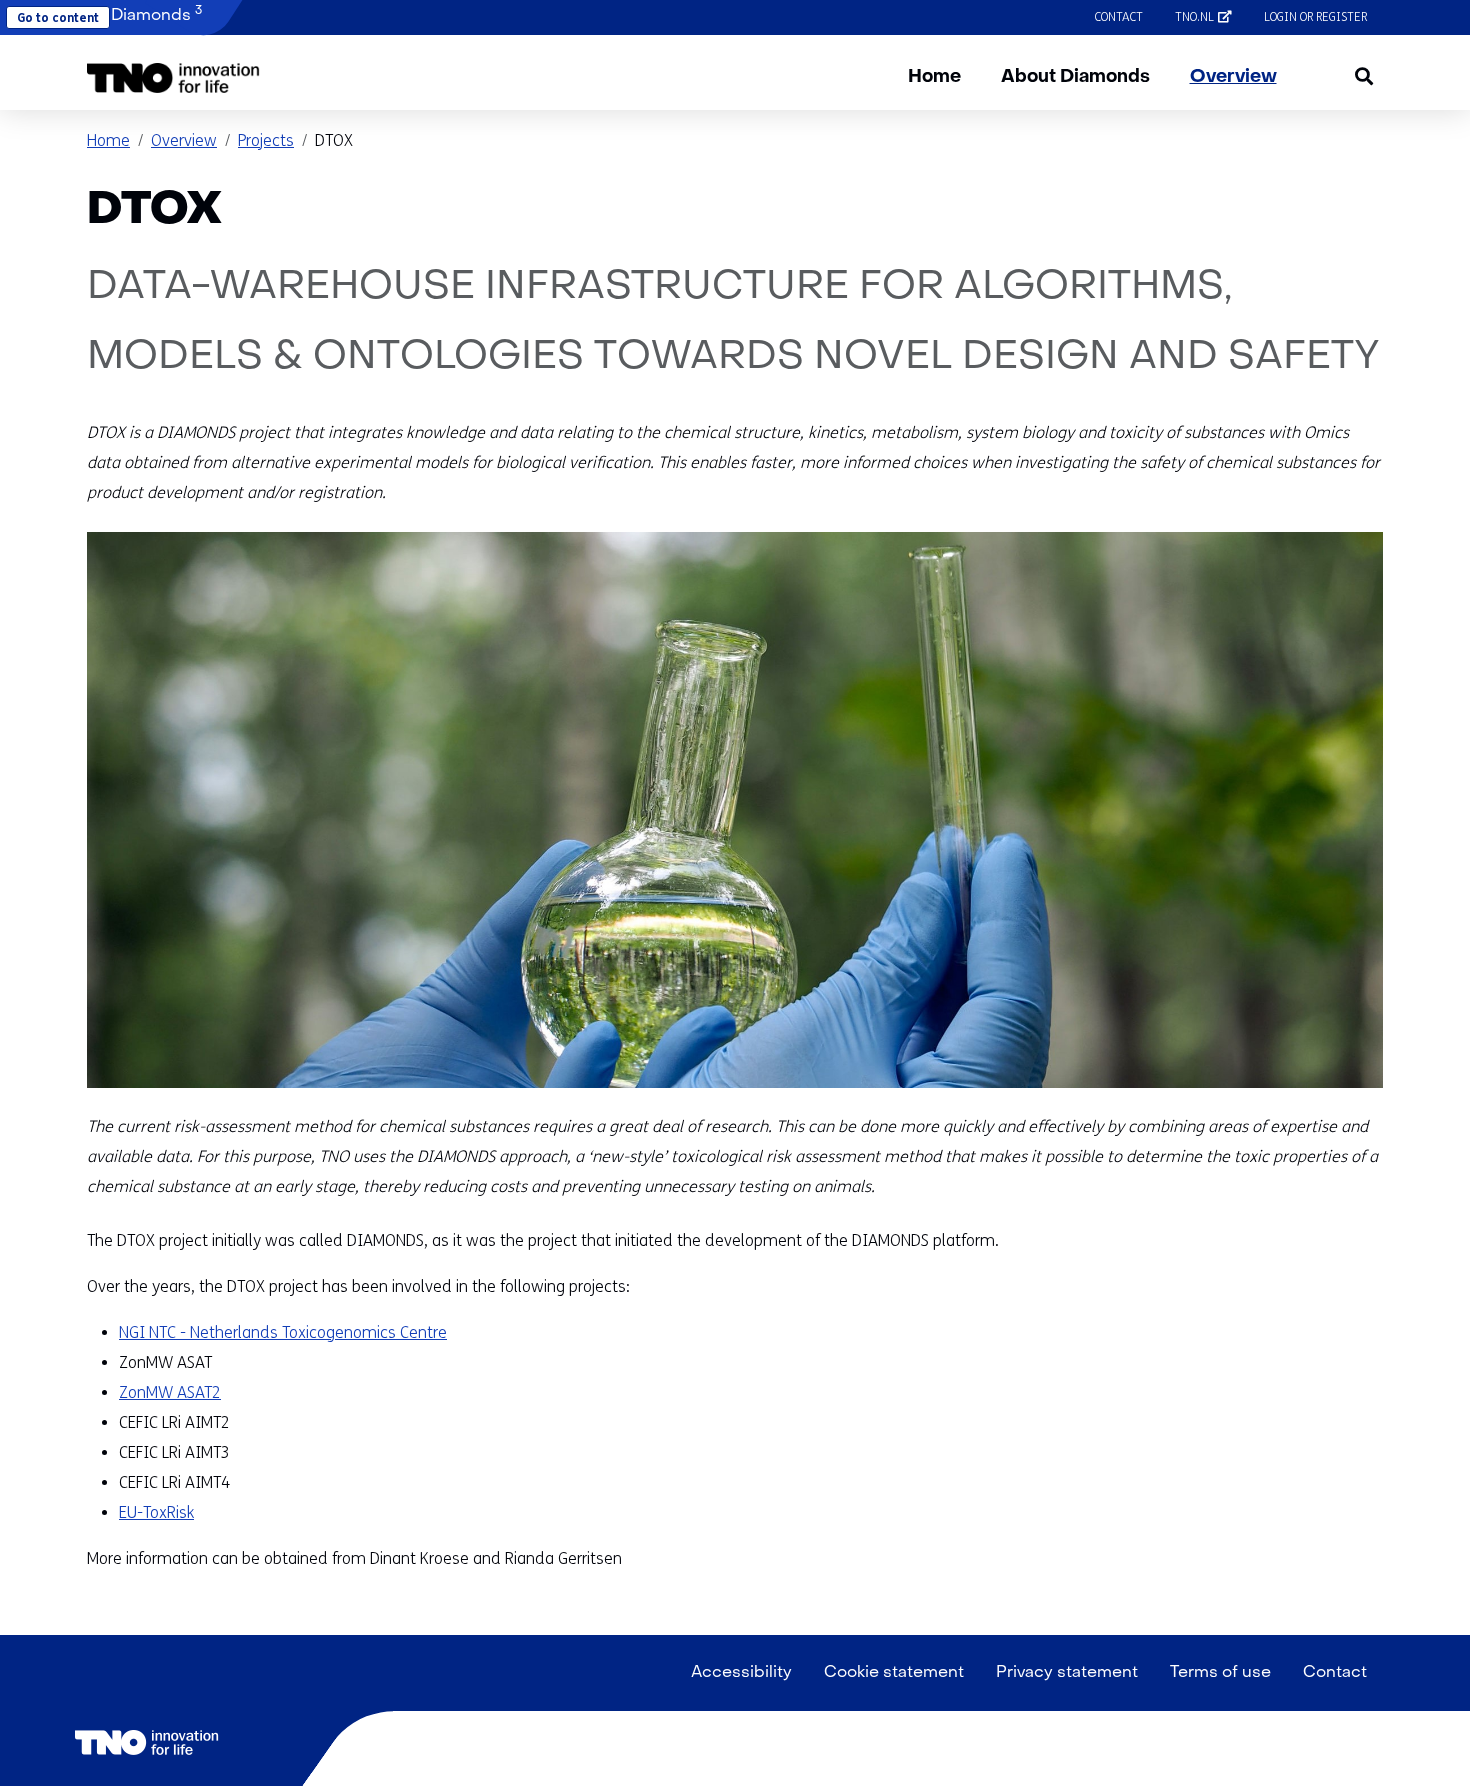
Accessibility (741, 1673)
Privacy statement (1067, 1673)
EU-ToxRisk (156, 1512)
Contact (1119, 17)
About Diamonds (1075, 77)
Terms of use (1220, 1673)
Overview (1233, 77)
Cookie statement (894, 1673)
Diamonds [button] (154, 14)
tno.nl (1211, 17)
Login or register (1315, 17)
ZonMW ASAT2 (170, 1392)
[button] (173, 77)
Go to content (58, 18)
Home (934, 77)
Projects (266, 140)
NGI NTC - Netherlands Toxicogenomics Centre (283, 1332)
